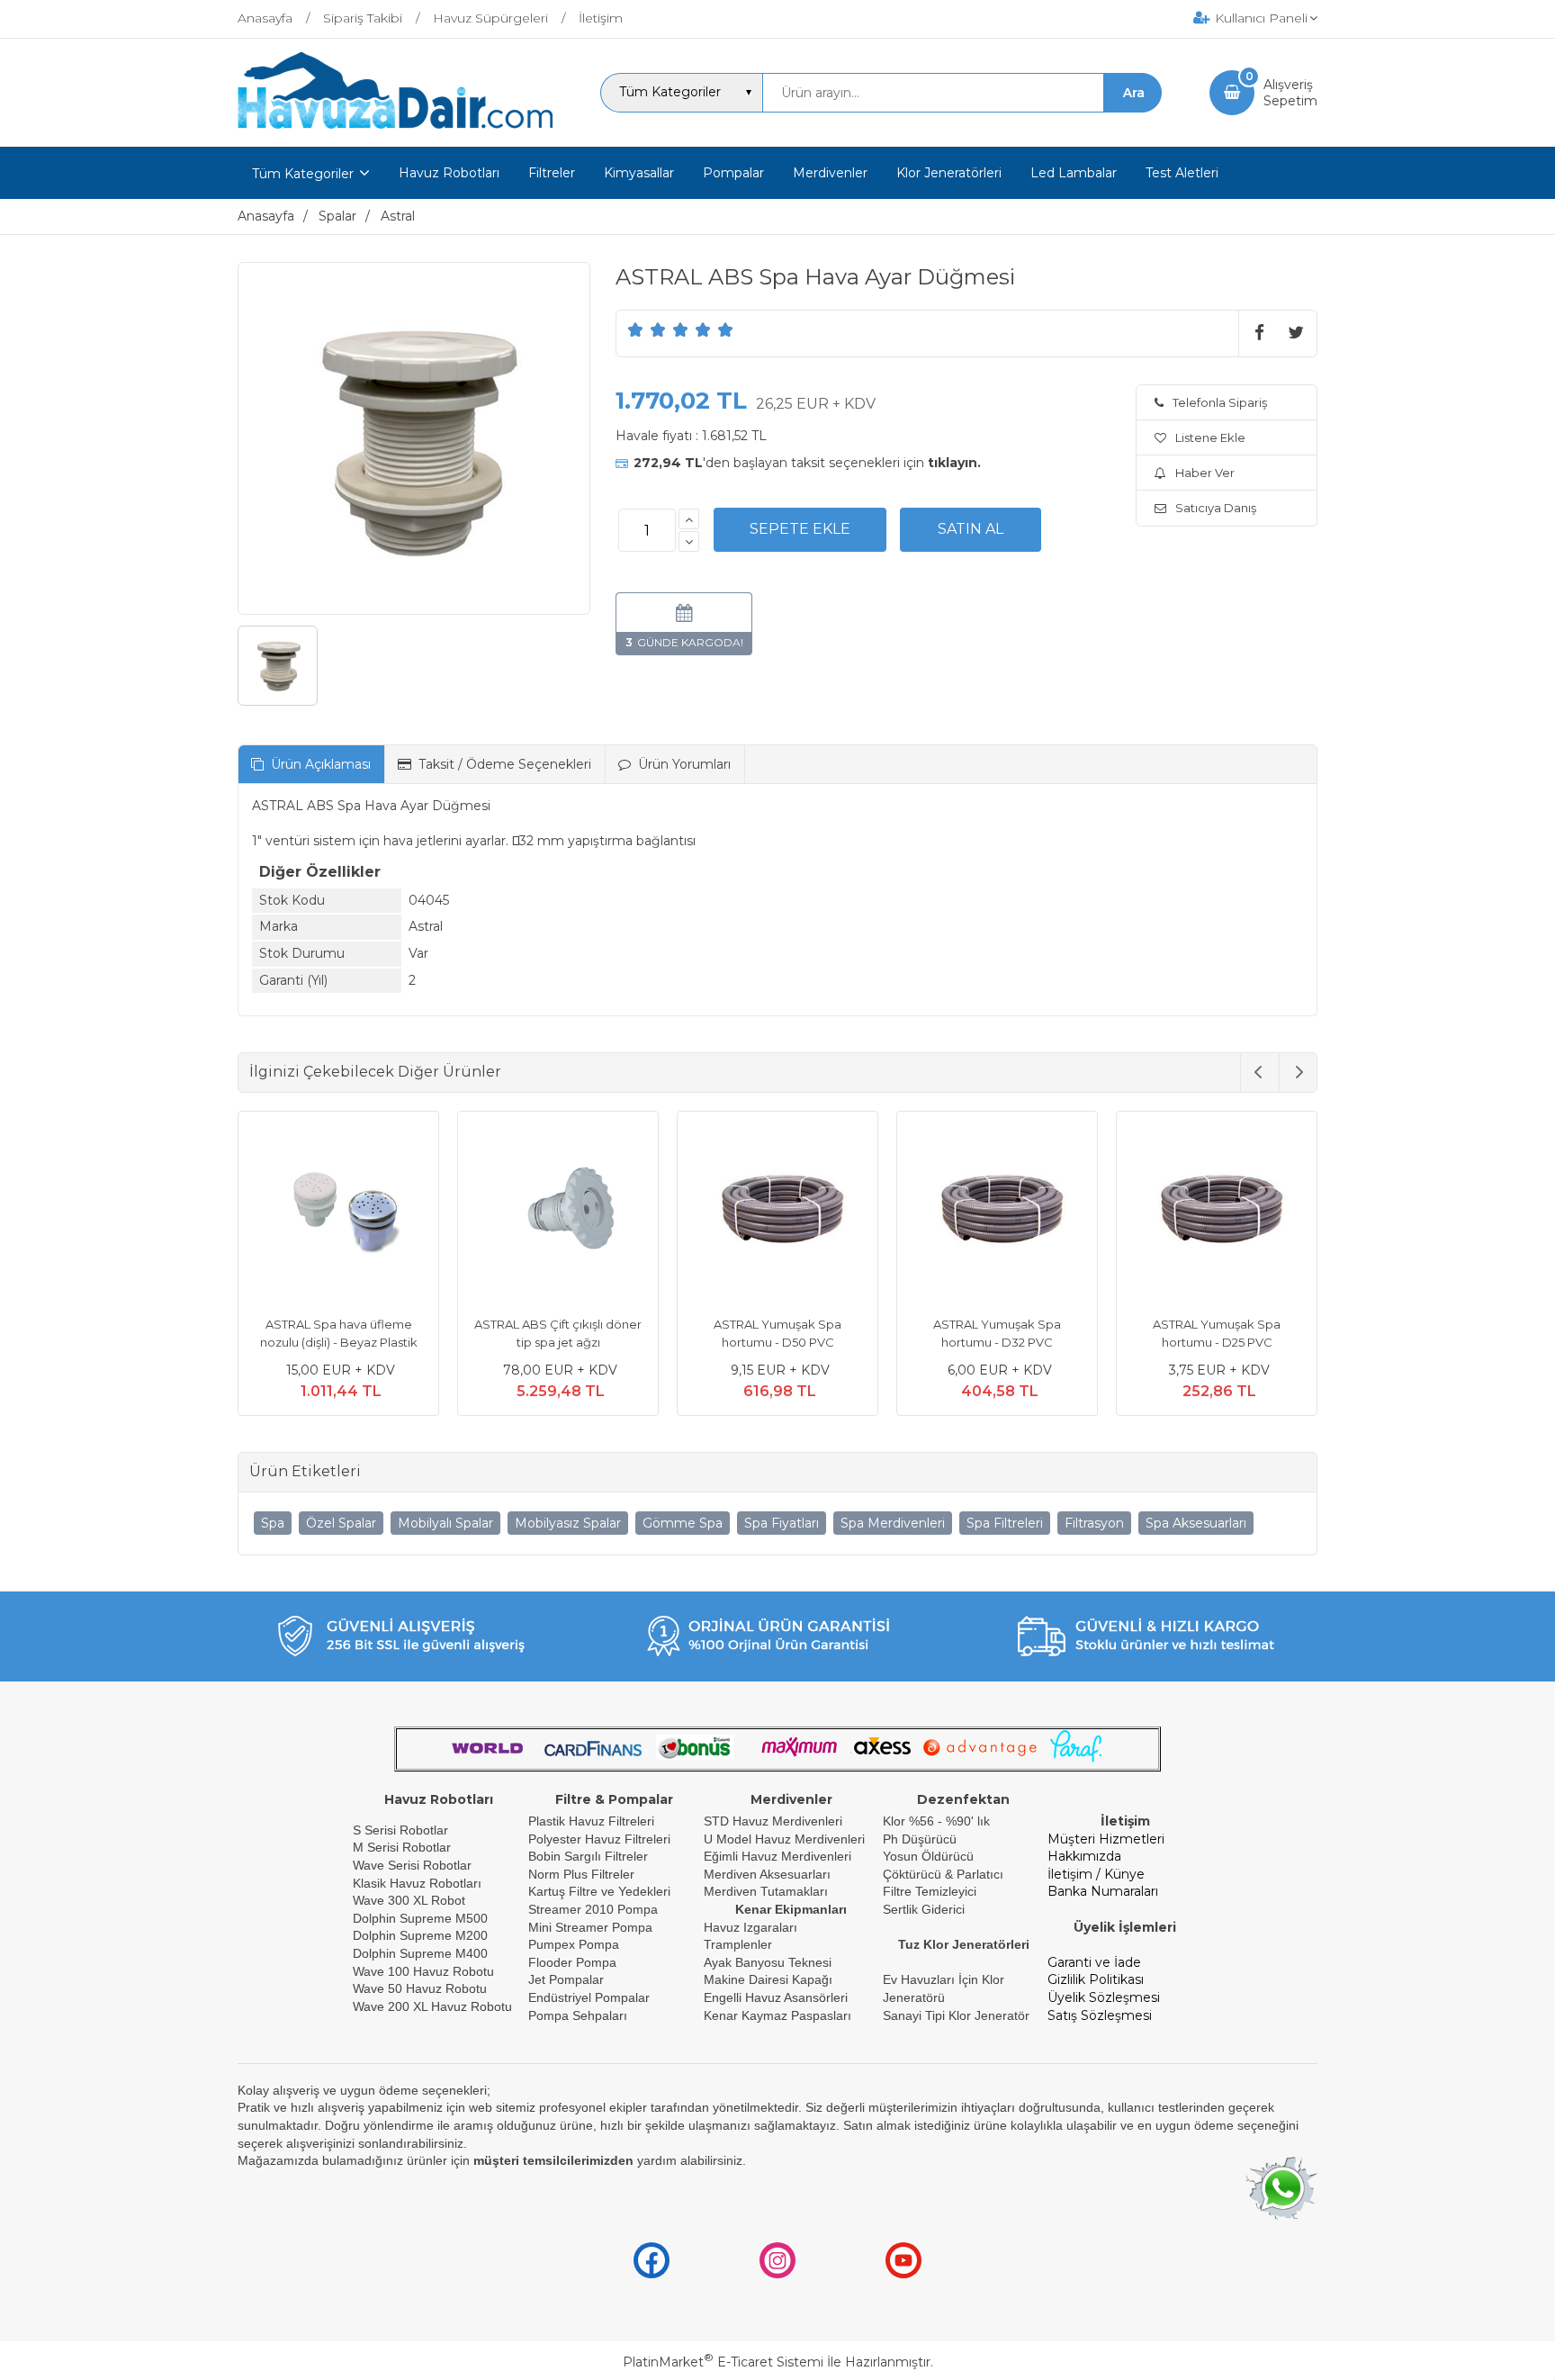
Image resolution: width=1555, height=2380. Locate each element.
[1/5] (636, 329)
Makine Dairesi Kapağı (768, 1979)
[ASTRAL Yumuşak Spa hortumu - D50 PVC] (777, 1214)
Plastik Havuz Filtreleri (591, 1821)
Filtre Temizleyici (930, 1891)
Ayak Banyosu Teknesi (768, 1962)
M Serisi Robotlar (402, 1847)
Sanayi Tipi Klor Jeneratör (956, 2015)
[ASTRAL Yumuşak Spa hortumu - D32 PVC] (997, 1214)
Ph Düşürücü (920, 1839)
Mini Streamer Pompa (590, 1927)
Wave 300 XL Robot (409, 1900)
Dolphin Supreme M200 (422, 1935)
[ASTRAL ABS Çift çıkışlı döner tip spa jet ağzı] (558, 1214)
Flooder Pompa (572, 1962)
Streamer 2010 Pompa (593, 1909)
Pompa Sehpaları (578, 2015)
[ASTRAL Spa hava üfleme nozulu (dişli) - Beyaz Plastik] (338, 1214)
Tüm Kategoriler (303, 174)
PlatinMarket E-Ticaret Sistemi (723, 2362)
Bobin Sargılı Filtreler (588, 1856)
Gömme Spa (683, 1523)
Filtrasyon (1094, 1523)
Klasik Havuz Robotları (417, 1883)
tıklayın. (954, 463)
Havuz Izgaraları (751, 1927)
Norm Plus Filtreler (581, 1874)
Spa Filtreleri (1005, 1523)
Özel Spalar (341, 1523)
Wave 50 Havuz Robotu (422, 1988)
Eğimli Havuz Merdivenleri (777, 1856)
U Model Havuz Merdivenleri (784, 1839)
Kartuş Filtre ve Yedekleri (599, 1891)
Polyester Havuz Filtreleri (599, 1839)
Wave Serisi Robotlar (412, 1865)
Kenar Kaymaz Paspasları (777, 2015)
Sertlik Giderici (924, 1909)
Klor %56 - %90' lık (936, 1821)
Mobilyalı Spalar (445, 1523)
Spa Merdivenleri (893, 1523)
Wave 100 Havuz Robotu (425, 1971)
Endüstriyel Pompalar (589, 1997)
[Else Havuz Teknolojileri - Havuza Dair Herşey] (395, 130)
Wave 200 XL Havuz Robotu (434, 2006)
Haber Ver (1205, 473)
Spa (273, 1523)
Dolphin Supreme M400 (420, 1953)
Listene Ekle (1210, 437)
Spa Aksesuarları (1196, 1523)
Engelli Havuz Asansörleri (776, 1997)
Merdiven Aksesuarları (767, 1874)
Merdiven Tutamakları (766, 1891)
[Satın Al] (971, 529)
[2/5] (647, 329)
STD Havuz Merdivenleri (773, 1821)
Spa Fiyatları (782, 1523)
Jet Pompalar (566, 1979)
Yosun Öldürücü (928, 1856)
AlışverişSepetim (1290, 93)
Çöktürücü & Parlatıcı (943, 1874)
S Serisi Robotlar (400, 1830)
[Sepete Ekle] (800, 529)
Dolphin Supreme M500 (420, 1918)
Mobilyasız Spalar (568, 1523)
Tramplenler (738, 1944)
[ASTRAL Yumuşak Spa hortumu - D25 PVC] (1217, 1214)
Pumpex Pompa (574, 1944)
